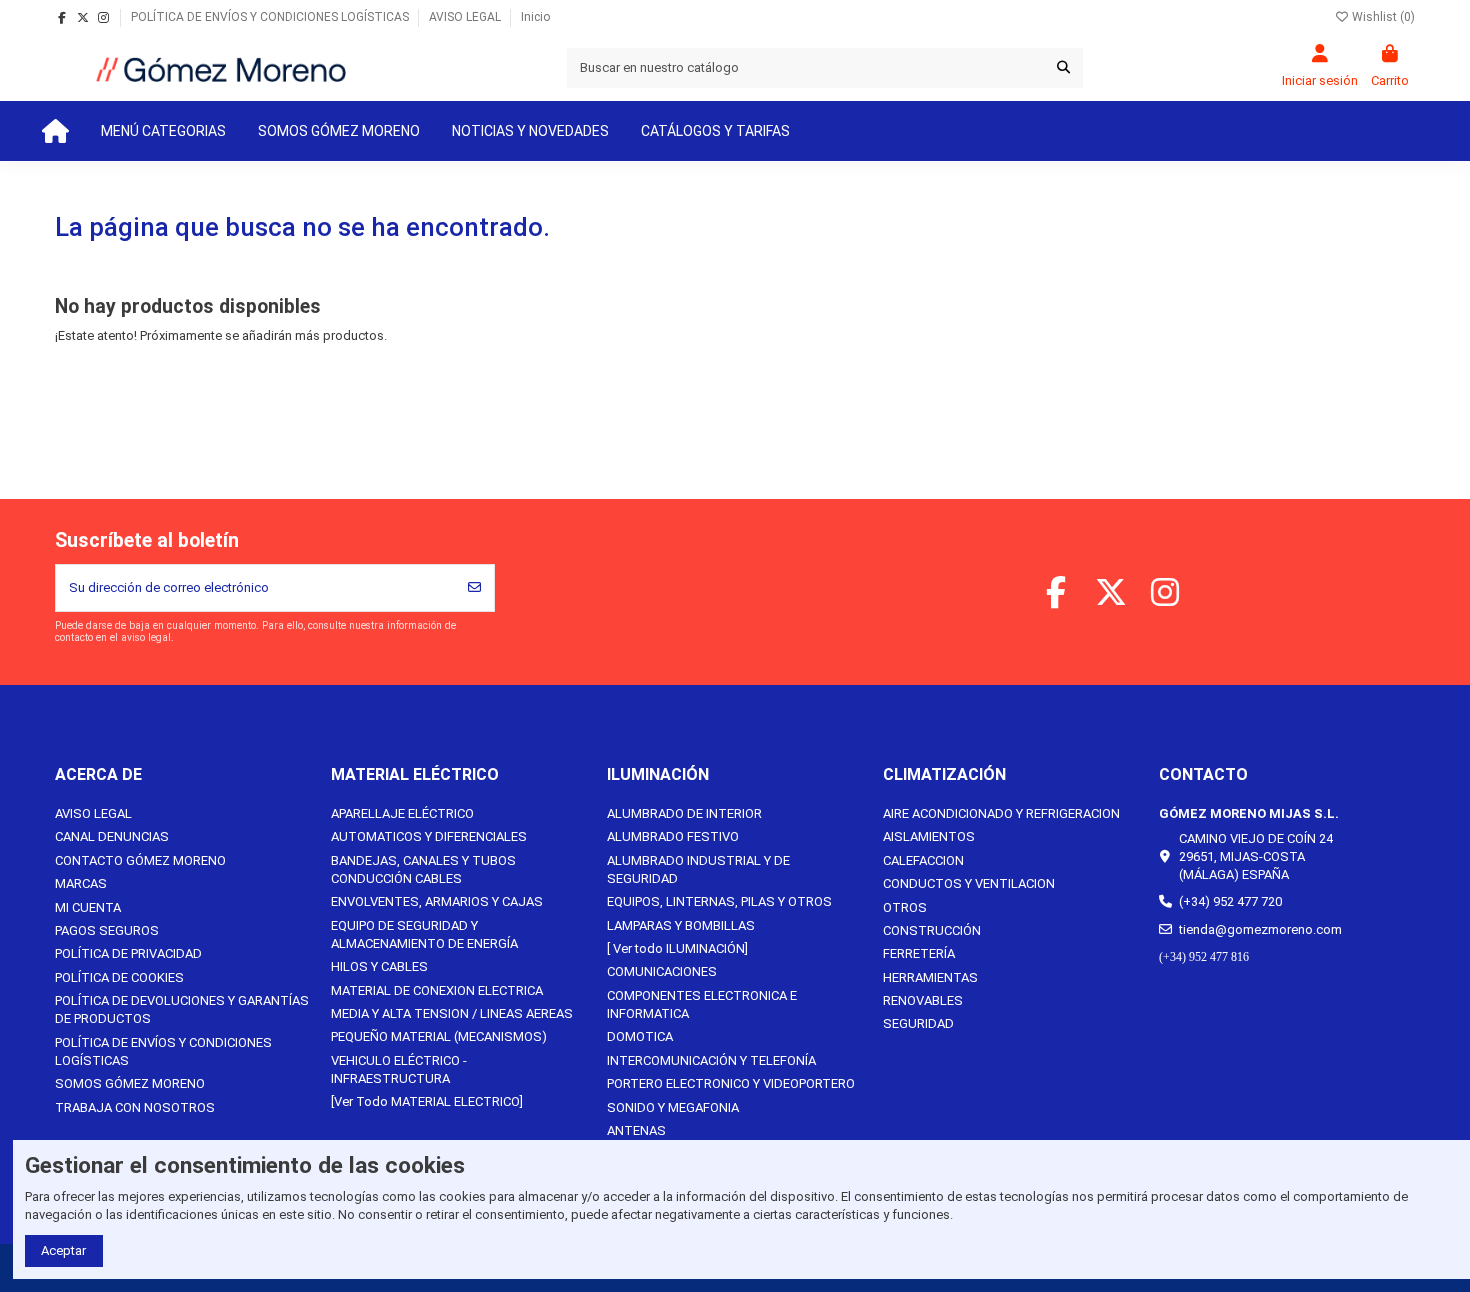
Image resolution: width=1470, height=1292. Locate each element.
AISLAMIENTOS (929, 836)
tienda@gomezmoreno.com (1260, 929)
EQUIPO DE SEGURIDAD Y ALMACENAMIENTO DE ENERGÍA (424, 934)
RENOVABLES (923, 1000)
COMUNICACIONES (662, 971)
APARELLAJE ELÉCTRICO (402, 813)
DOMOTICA (640, 1036)
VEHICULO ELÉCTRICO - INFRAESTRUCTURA (399, 1069)
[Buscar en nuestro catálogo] (1063, 68)
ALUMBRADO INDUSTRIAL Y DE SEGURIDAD (698, 869)
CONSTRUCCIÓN (932, 930)
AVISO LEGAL (466, 17)
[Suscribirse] (474, 588)
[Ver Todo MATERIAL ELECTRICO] (427, 1101)
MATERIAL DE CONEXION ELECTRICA (437, 990)
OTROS (905, 907)
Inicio (535, 17)
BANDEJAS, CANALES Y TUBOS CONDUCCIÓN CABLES (423, 869)
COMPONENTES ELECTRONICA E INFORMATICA (702, 1004)
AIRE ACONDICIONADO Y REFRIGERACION (1001, 813)
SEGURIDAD (918, 1023)
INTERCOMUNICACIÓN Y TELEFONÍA (711, 1060)
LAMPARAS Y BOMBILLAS (681, 925)
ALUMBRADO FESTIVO (673, 836)
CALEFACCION (923, 860)
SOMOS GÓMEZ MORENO (130, 1083)
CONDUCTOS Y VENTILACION (969, 883)
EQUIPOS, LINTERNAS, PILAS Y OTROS (719, 901)
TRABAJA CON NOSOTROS (135, 1107)
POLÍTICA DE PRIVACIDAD (128, 953)
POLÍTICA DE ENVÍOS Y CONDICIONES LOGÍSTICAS (271, 17)
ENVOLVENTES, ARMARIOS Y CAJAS (437, 901)
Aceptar (63, 1250)
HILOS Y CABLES (379, 966)
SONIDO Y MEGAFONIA (673, 1107)
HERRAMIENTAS (930, 977)
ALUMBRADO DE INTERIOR (684, 813)
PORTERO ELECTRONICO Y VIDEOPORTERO (731, 1083)
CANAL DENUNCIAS (112, 836)
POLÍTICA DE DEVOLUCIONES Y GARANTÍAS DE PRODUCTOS (182, 1009)
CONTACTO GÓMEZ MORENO (140, 860)
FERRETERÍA (919, 953)
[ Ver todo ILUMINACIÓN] (677, 948)
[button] (163, 131)
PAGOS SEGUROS (107, 930)
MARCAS (81, 883)
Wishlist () (1382, 17)
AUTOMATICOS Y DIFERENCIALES (429, 836)
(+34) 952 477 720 (1230, 901)
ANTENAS (636, 1130)
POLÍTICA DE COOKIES (119, 977)
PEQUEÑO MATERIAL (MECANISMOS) (439, 1036)
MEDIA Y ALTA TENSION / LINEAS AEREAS (452, 1013)
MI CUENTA (88, 907)
